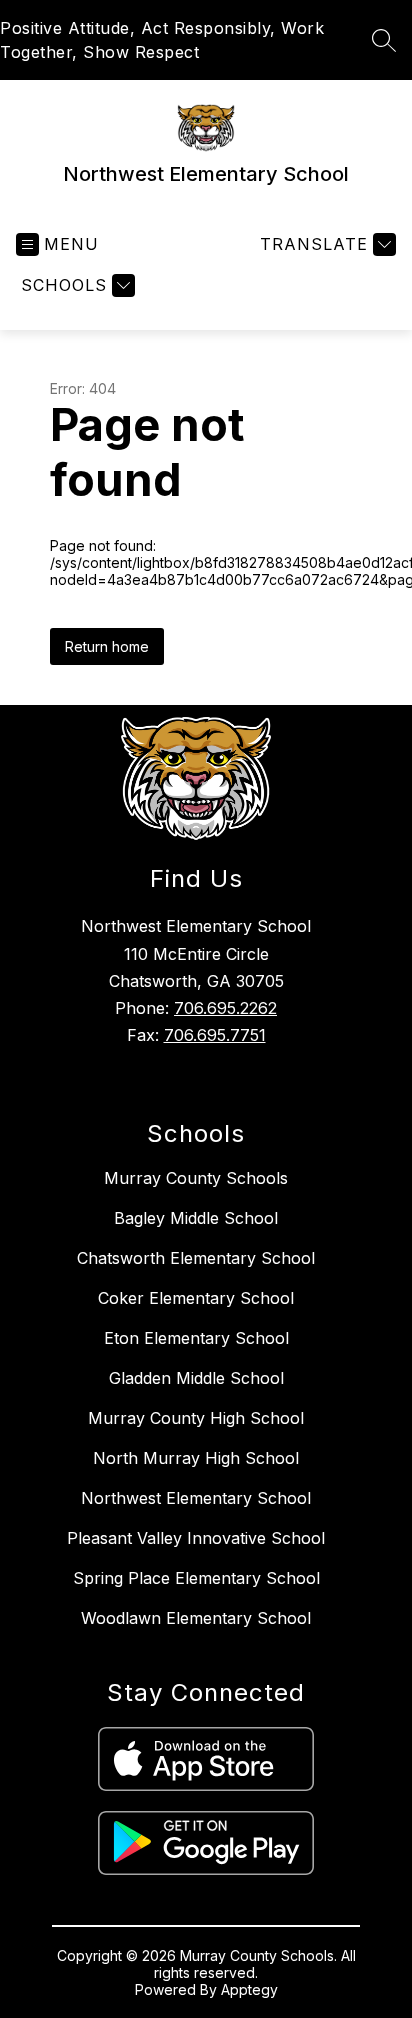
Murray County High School (196, 1418)
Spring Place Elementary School (196, 1578)
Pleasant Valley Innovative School (196, 1538)
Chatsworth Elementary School (196, 1258)
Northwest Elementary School (196, 1498)
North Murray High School (196, 1458)
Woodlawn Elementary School (196, 1618)
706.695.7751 (215, 1035)
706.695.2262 (225, 1008)
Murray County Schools (196, 1178)
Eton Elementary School (196, 1338)
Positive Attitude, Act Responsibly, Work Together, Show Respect (162, 40)
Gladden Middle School (196, 1378)
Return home (107, 646)
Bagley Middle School (196, 1218)
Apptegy (249, 1989)
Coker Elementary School (196, 1298)
